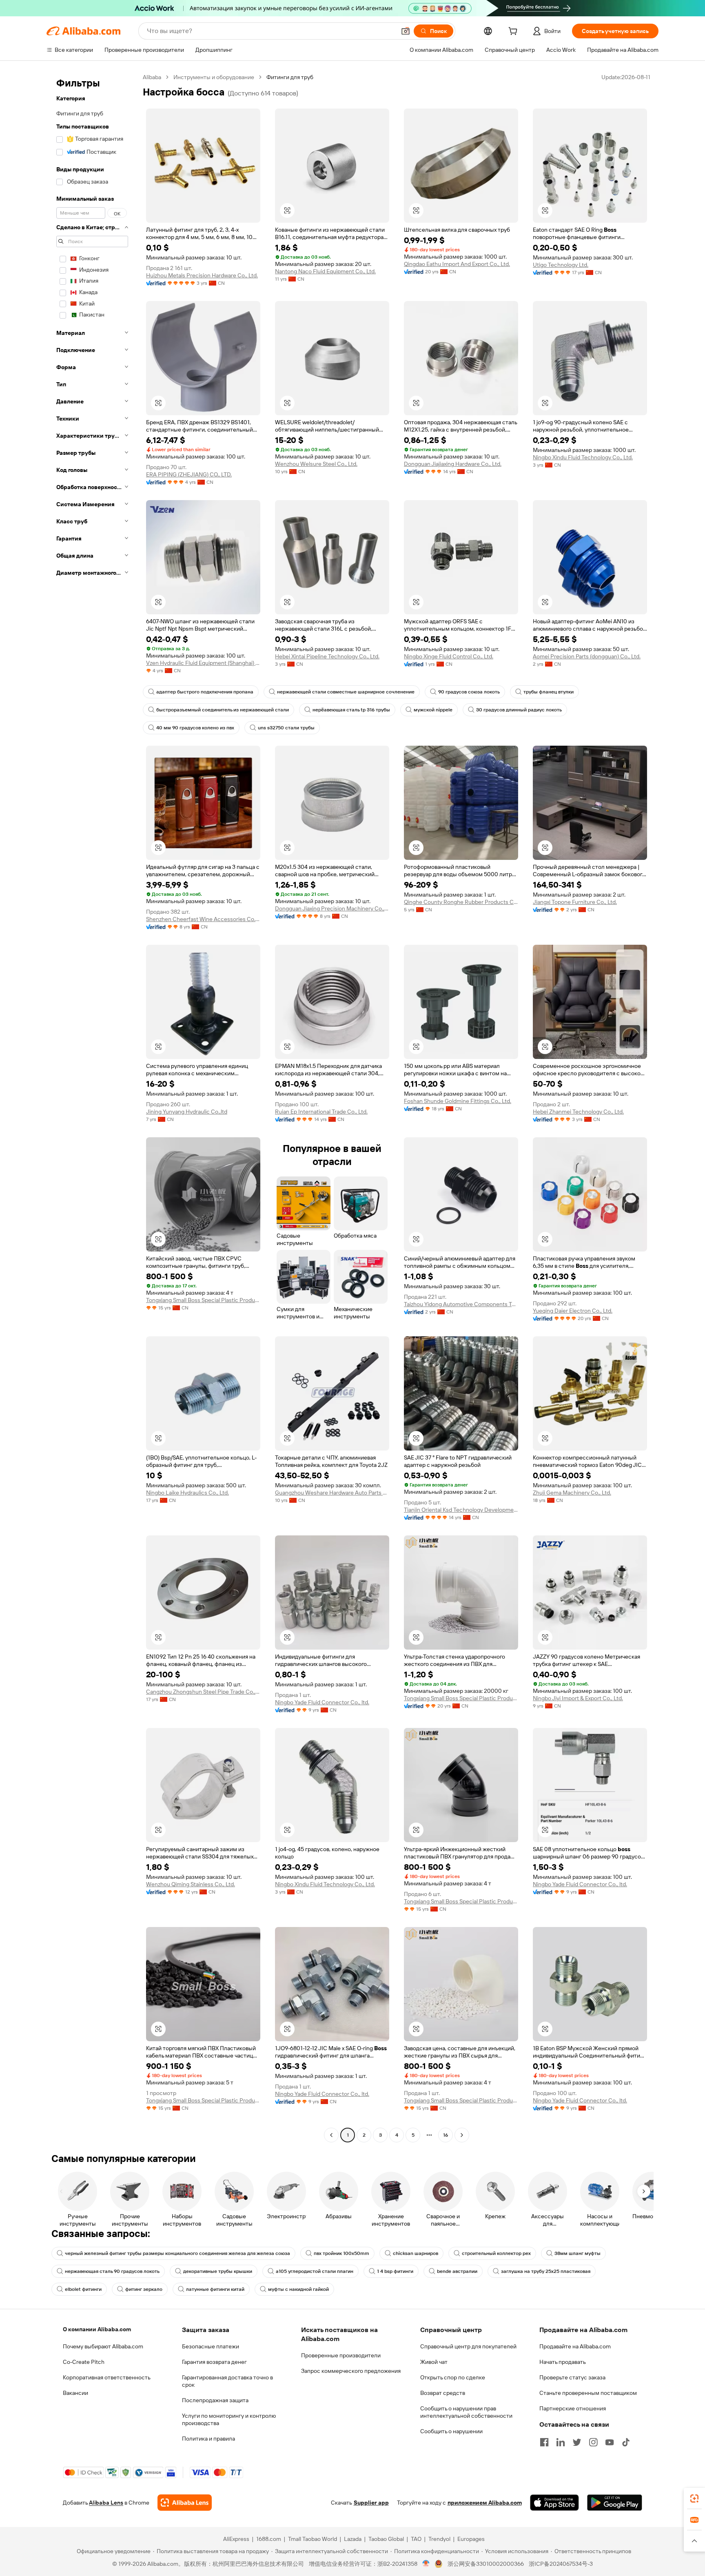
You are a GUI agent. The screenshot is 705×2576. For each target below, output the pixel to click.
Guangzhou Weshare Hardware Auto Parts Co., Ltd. (332, 1493)
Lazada (353, 2539)
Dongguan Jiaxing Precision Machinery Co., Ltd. (332, 908)
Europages (471, 2539)
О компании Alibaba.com (97, 2329)
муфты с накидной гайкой (298, 2289)
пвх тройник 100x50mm (341, 2253)
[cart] (514, 32)
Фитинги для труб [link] (290, 77)
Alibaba (152, 77)
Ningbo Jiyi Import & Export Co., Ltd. (578, 1698)
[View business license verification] (426, 2564)
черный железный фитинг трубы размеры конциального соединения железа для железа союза (177, 2253)
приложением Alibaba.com (485, 2503)
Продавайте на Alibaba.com (575, 2346)
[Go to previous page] (331, 2135)
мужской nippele (433, 710)
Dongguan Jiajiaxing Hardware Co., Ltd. (453, 464)
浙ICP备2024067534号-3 (561, 2564)
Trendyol (439, 2539)
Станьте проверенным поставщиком (588, 2393)
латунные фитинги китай (215, 2289)
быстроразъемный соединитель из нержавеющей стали (223, 710)
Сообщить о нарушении (451, 2431)
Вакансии (75, 2393)
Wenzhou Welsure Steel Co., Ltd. (316, 464)
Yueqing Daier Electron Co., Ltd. (573, 1311)
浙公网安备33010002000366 (486, 2564)
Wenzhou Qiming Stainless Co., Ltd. (191, 1884)
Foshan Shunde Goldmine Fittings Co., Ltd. (458, 1101)
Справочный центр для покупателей (468, 2346)
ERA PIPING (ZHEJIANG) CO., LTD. (189, 474)
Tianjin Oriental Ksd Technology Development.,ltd (461, 1510)
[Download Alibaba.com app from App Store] (554, 2503)
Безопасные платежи (211, 2346)
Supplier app (371, 2503)
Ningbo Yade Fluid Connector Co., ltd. (322, 1702)
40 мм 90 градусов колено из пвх (195, 728)
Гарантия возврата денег (214, 2362)
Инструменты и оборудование (214, 77)
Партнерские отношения (573, 2408)
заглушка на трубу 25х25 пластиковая (546, 2271)
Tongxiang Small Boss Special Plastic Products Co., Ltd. (203, 1300)
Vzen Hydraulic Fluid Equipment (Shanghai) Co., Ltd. (203, 663)
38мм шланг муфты (578, 2253)
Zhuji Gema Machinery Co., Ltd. (572, 1493)
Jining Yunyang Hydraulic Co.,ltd (187, 1112)
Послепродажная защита (215, 2400)
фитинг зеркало (144, 2289)
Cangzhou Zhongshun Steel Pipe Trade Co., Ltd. (203, 1692)
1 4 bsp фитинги (395, 2271)
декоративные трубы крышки (218, 2271)
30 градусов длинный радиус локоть (519, 710)
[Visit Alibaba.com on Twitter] (577, 2442)
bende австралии (457, 2271)
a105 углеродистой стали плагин (315, 2271)
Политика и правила (208, 2439)
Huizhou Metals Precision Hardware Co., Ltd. (202, 275)
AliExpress (236, 2539)
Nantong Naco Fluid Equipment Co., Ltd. (325, 271)
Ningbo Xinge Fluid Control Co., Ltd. (449, 656)
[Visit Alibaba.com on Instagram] (593, 2442)
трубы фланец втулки (549, 692)
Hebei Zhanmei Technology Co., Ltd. (578, 1112)
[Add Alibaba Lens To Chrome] (185, 2503)
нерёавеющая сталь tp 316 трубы (351, 710)
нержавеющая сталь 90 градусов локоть (112, 2271)
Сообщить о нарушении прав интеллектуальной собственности (466, 2412)
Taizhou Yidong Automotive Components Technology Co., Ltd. (461, 1304)
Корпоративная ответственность (107, 2377)
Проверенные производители (341, 2355)
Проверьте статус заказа (572, 2377)
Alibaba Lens (106, 2503)
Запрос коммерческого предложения (351, 2371)
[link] (694, 2498)
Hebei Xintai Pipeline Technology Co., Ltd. (327, 656)
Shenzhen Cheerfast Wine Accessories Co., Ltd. (203, 919)
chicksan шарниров (416, 2253)
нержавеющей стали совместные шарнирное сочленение (346, 692)
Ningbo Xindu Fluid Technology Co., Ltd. (583, 457)
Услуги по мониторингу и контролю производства (229, 2419)
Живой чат (434, 2362)
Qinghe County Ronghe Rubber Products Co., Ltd (461, 902)
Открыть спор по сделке (453, 2377)
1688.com (269, 2539)
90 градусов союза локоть (469, 692)
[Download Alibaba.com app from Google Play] (615, 2503)
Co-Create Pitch (84, 2362)
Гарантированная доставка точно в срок (227, 2381)
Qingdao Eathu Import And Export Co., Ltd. (457, 264)
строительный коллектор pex (496, 2253)
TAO (416, 2539)
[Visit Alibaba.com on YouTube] (610, 2442)
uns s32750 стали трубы (286, 728)
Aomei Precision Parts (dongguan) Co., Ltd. (587, 656)
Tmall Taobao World (313, 2539)
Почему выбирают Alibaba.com (103, 2346)
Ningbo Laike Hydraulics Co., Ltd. (187, 1493)
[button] (406, 31)
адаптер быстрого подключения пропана (205, 692)
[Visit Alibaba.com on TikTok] (626, 2442)
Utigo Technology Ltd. (561, 265)
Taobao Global (386, 2539)
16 (446, 2135)
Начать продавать (563, 2362)
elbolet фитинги (83, 2289)
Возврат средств (443, 2393)
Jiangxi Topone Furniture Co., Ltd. (575, 902)
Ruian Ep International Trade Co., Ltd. (321, 1112)
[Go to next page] (462, 2135)
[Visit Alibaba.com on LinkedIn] (561, 2442)
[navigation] (92, 1107)
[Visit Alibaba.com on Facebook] (544, 2442)
